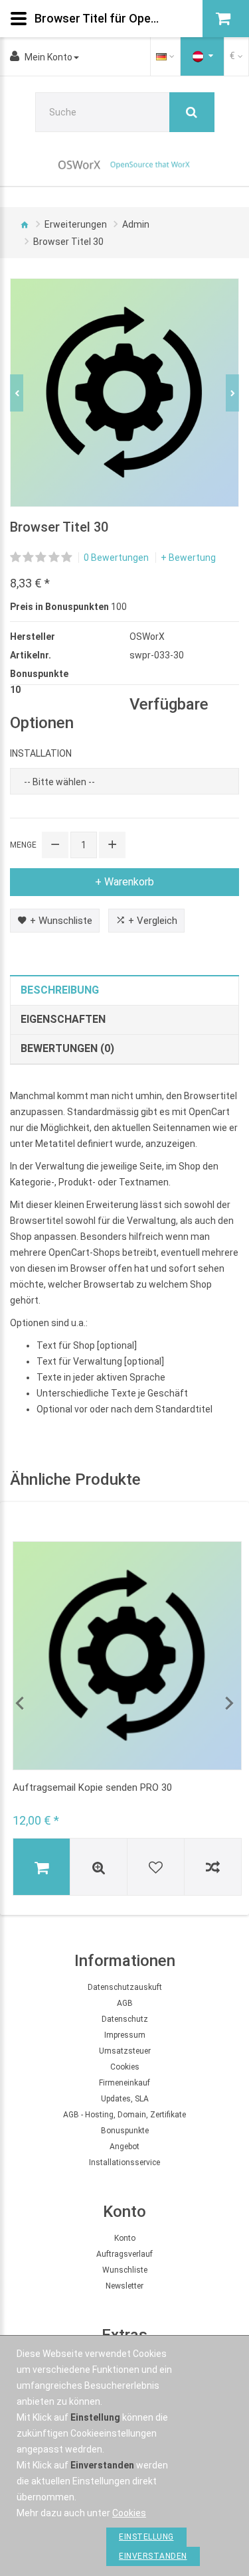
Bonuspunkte (125, 2131)
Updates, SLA (125, 2099)
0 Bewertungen (116, 558)
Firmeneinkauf (124, 2083)
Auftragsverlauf (124, 2254)
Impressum (125, 2035)
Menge (23, 845)
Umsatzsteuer (125, 2051)
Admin (136, 224)
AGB (125, 2003)
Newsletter (124, 2286)
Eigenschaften (63, 1019)
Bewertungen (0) (67, 1048)
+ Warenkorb (124, 882)
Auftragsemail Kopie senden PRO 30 (92, 1787)
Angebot (124, 2147)
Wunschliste (125, 2270)
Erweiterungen (76, 224)
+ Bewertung (188, 558)
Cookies (125, 2067)
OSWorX (147, 637)
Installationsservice (124, 2162)
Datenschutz (125, 2019)
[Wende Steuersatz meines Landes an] (203, 56)
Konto (125, 2238)
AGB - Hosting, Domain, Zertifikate (124, 2115)
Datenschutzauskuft (125, 1987)
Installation (41, 753)
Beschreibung (60, 990)
